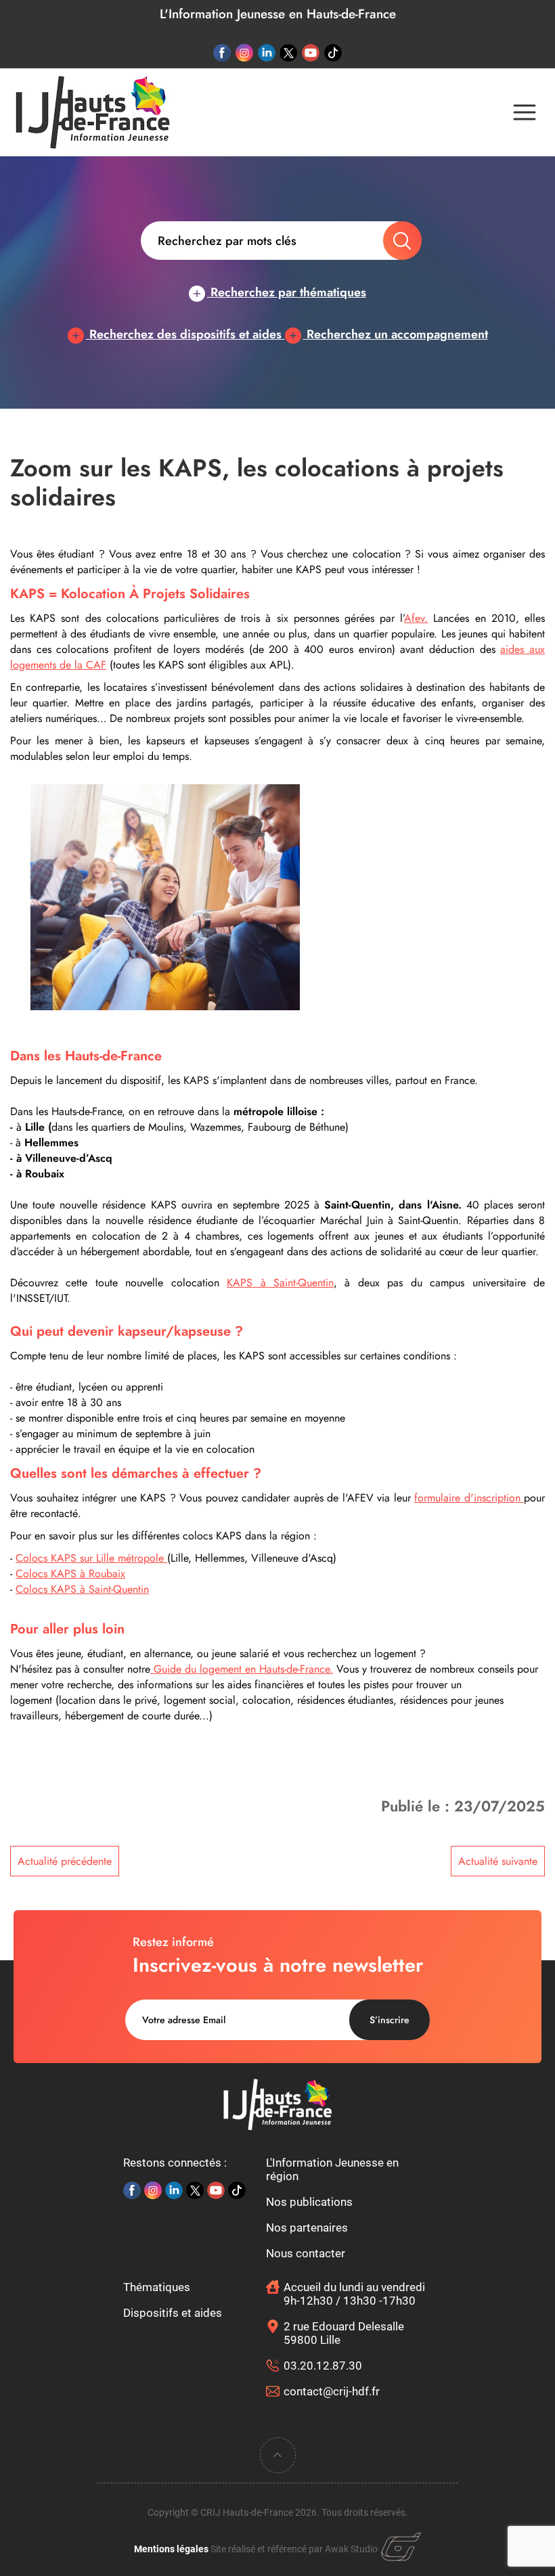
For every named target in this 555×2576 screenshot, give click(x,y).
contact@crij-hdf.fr (332, 2391)
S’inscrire (390, 2020)
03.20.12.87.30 (323, 2366)
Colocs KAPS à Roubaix (70, 1574)
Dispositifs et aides (173, 2313)
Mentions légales (171, 2549)
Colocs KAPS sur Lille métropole (91, 1558)
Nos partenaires (307, 2228)
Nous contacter (306, 2253)
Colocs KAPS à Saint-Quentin (82, 1589)
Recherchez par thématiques (287, 292)
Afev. (416, 618)
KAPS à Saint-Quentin (280, 1283)
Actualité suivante (498, 1861)
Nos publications (309, 2202)
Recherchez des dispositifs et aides (185, 334)
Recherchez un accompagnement (396, 334)
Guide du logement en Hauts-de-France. (242, 1669)
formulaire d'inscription (469, 1498)
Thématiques (157, 2287)
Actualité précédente (65, 1861)
